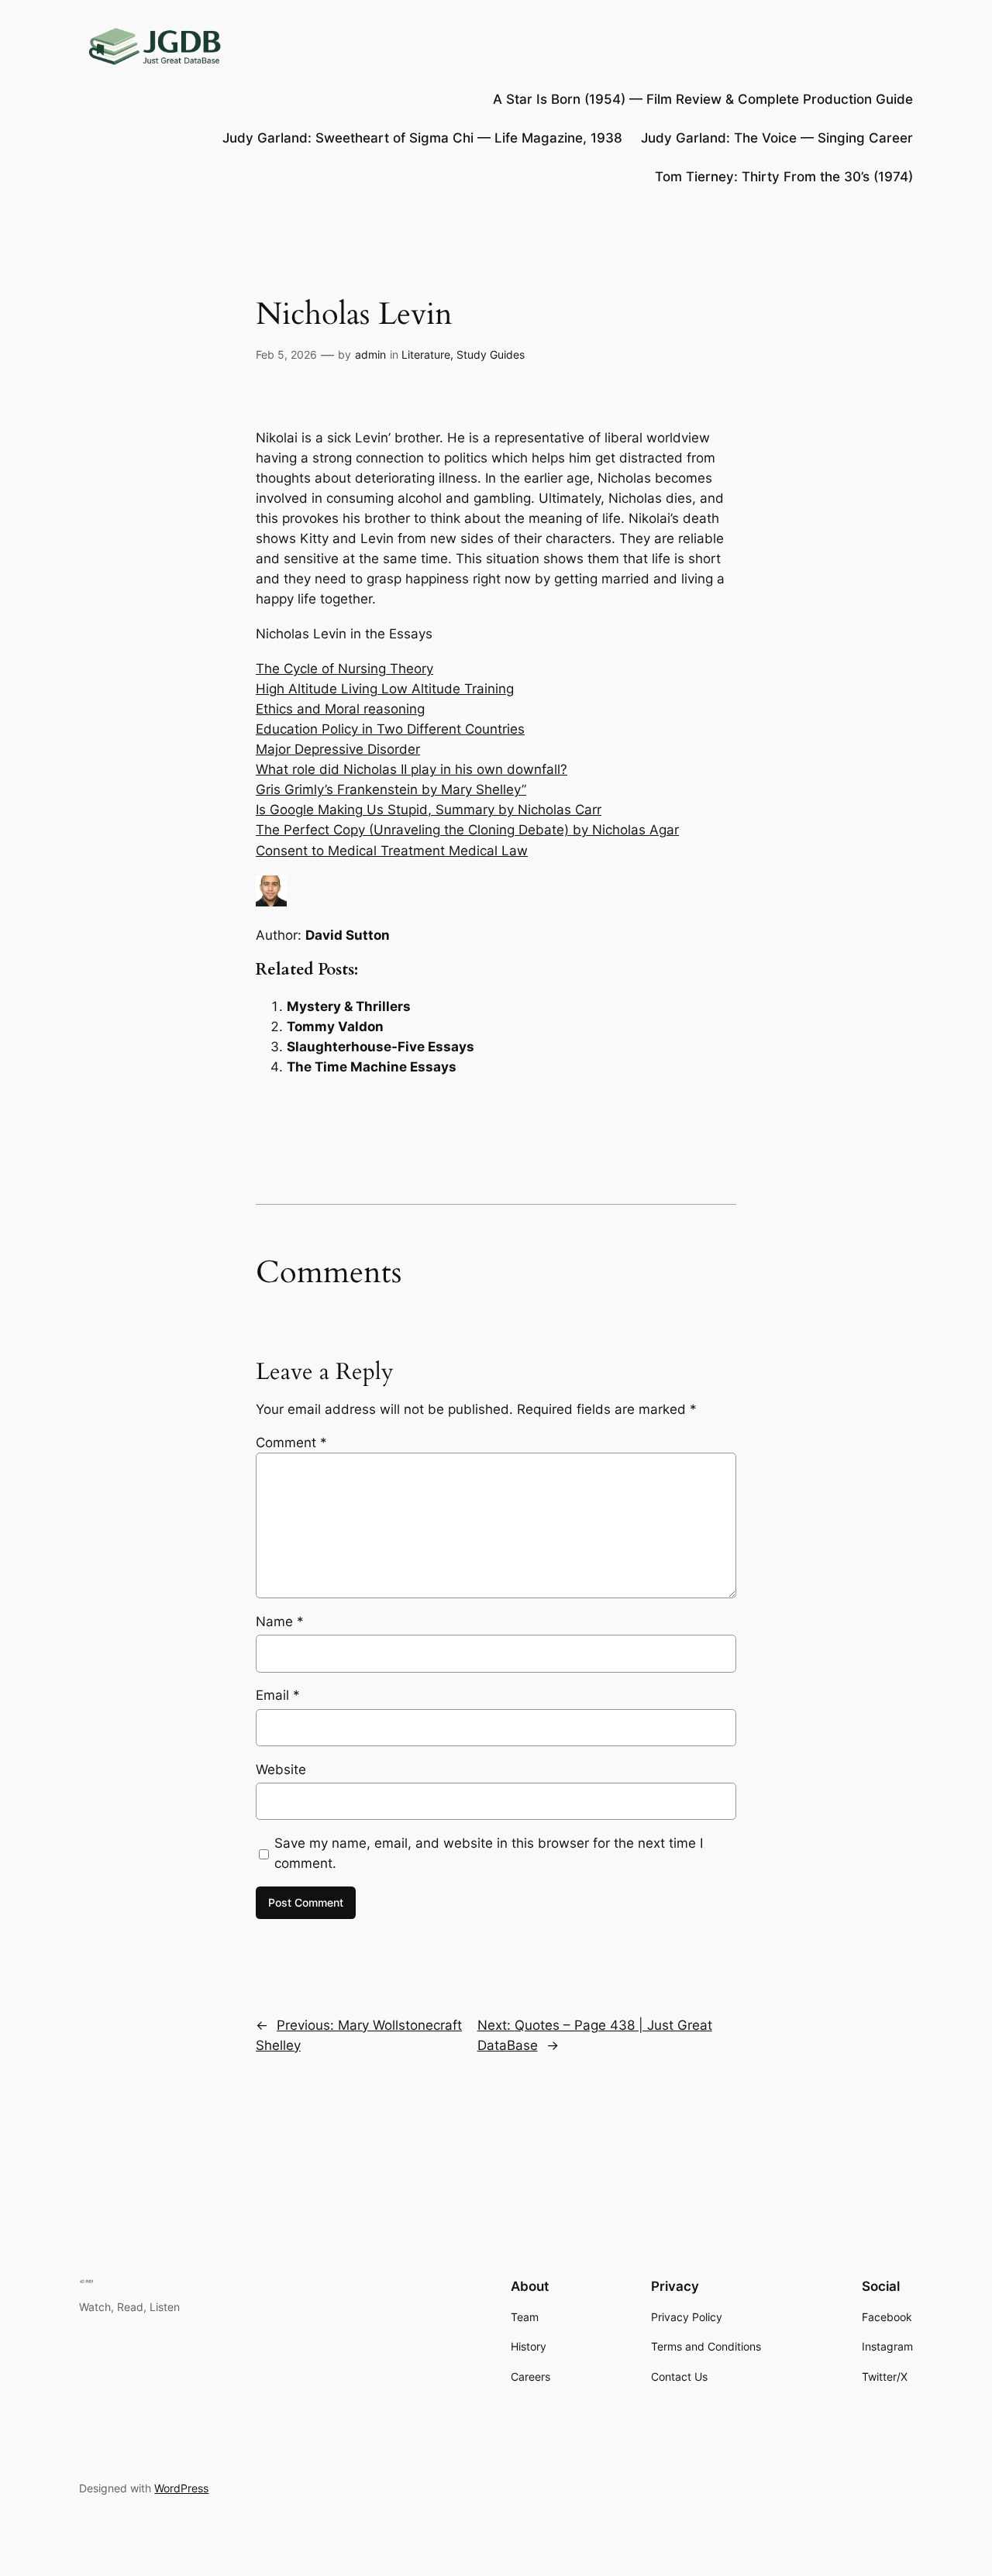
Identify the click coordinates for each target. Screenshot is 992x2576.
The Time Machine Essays (372, 1067)
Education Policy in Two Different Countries (390, 729)
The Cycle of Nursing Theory (344, 669)
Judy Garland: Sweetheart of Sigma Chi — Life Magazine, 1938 (422, 138)
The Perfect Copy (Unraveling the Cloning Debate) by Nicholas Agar (467, 830)
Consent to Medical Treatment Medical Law (392, 851)
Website (281, 1769)
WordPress (181, 2488)
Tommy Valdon (335, 1027)
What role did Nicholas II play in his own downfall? (412, 769)
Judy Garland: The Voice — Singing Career (777, 138)
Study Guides (491, 354)
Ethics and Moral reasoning (340, 709)
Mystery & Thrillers (349, 1006)
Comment (291, 1443)
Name (280, 1622)
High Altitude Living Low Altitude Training (385, 689)
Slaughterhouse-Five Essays (381, 1047)
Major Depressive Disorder (338, 749)
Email (278, 1695)
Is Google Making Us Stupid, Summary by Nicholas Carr (429, 810)
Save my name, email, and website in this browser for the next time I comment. (489, 1853)
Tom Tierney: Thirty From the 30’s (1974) (784, 177)
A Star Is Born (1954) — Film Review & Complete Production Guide (703, 99)
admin (370, 354)
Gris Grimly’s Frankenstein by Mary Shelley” (391, 789)
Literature (426, 354)
